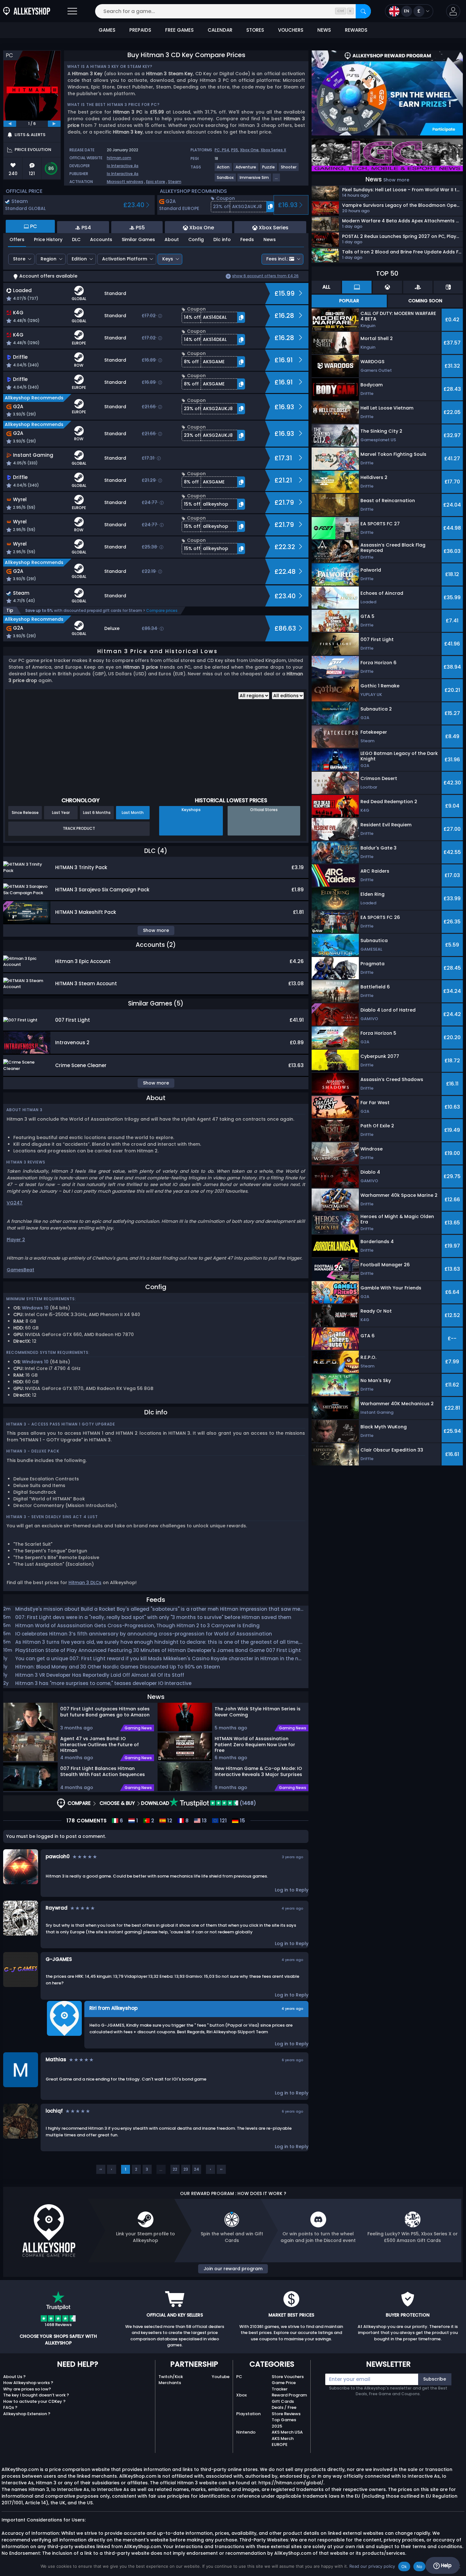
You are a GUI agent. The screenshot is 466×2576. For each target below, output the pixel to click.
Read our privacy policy (372, 2566)
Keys (168, 259)
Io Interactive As (123, 166)
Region (49, 259)
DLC (76, 239)
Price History (48, 239)
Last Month (133, 813)
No (420, 2566)
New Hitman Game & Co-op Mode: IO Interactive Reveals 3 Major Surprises (259, 1771)
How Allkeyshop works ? (28, 2383)
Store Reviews (286, 2414)
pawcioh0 (58, 1856)
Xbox (241, 2395)
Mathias (56, 2059)
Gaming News (138, 1728)
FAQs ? (10, 2407)
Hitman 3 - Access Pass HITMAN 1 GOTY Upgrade (61, 1424)
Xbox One (249, 150)
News (270, 239)
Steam (175, 182)
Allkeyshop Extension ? (27, 2414)
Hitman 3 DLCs (85, 1583)
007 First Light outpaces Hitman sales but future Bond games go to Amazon (105, 1712)
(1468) (247, 1803)
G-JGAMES (59, 1959)
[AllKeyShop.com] (27, 11)
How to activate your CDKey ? (34, 2401)
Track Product (79, 828)
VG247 (15, 1203)
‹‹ (101, 2169)
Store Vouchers (288, 2377)
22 (175, 2169)
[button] (453, 11)
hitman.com (119, 158)
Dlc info (222, 239)
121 (223, 1821)
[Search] (363, 11)
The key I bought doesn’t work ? (36, 2395)
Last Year (61, 813)
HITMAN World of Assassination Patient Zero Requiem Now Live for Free (255, 1744)
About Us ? (14, 2377)
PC (239, 2377)
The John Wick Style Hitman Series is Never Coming (258, 1712)
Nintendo (246, 2432)
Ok (404, 2566)
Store (19, 259)
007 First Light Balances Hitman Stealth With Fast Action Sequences (103, 1771)
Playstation (248, 2414)
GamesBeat (20, 1270)
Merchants (170, 2383)
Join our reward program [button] (233, 2269)
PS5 (235, 150)
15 (242, 1821)
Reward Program (289, 2395)
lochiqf (54, 2111)
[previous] (10, 124)
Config (196, 239)
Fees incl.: (277, 259)
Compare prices (162, 610)
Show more (396, 180)
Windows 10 (35, 1308)
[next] (54, 124)
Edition (79, 259)
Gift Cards (283, 2401)
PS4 (226, 150)
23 (186, 2169)
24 (197, 2169)
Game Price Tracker (284, 2386)
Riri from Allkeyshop (113, 2008)
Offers (17, 239)
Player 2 (16, 1240)
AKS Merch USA (287, 2432)
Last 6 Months (97, 813)
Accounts (101, 239)
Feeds (247, 239)
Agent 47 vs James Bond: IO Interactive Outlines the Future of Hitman (100, 1744)
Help (446, 2565)
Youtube (221, 2377)
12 (169, 1821)
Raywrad (57, 1908)
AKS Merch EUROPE (283, 2442)
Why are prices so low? (27, 2389)
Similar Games (138, 239)
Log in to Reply (292, 1890)
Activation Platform (125, 259)
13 (204, 1821)
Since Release (25, 813)
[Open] (72, 11)
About (172, 239)
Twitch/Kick (171, 2377)
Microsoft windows (125, 182)
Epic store (156, 182)
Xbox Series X (273, 150)
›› (221, 2169)
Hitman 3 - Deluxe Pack (33, 1451)
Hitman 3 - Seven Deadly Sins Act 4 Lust (52, 1517)
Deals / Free (284, 2407)
